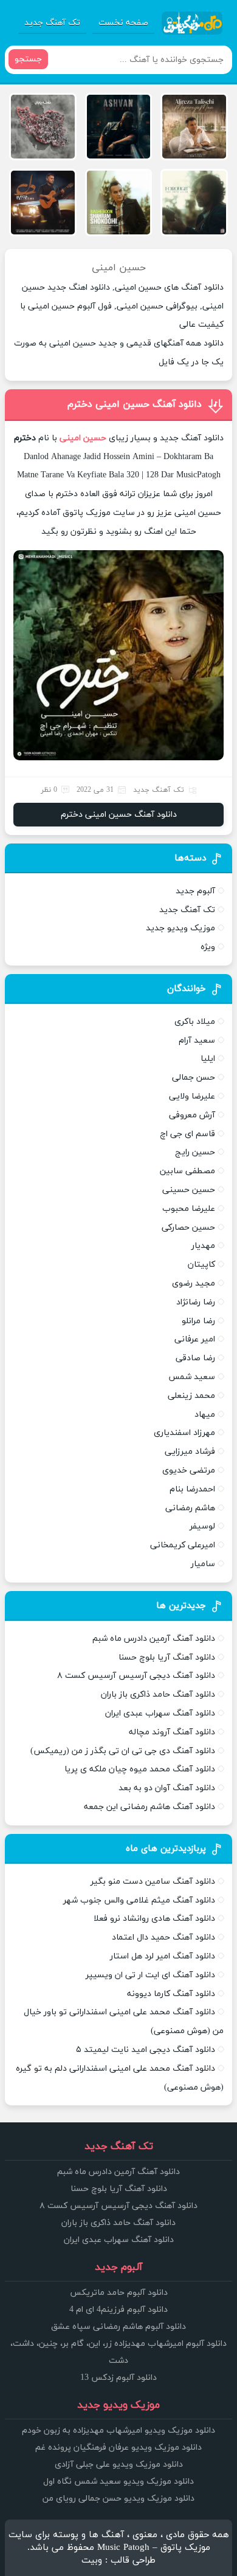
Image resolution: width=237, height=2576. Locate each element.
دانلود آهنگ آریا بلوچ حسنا (167, 1658)
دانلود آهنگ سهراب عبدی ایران (160, 1713)
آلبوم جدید (195, 891)
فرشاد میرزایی (190, 1452)
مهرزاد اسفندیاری (184, 1433)
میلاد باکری (195, 1022)
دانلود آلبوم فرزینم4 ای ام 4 (118, 2310)
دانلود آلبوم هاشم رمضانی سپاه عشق (118, 2327)
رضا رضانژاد (196, 1302)
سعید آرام (197, 1041)
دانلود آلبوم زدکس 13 (118, 2378)
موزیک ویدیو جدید (180, 928)
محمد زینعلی (191, 1396)
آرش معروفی (192, 1115)
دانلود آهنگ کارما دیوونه (171, 1994)
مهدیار (203, 1246)
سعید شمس (192, 1377)
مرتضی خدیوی (189, 1470)
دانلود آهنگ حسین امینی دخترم (135, 404)
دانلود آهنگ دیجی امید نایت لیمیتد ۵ (146, 2050)
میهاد (205, 1415)
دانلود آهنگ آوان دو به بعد (167, 1788)
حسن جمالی (194, 1078)
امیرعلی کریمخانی (183, 1545)
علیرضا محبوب (189, 1209)
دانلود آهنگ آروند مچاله (172, 1732)
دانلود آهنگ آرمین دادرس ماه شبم (154, 1639)
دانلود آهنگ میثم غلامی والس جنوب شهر (139, 1900)
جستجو (28, 59)
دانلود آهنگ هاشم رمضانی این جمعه (149, 1807)
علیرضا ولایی (192, 1096)
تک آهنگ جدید (52, 23)
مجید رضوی (194, 1283)
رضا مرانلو (198, 1321)
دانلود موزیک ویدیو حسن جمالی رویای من (118, 2499)
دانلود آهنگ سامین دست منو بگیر (153, 1882)
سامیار (203, 1564)
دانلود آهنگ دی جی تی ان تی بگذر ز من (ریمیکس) (123, 1751)
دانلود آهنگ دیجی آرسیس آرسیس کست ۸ (136, 1676)
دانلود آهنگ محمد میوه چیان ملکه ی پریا (140, 1769)
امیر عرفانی (195, 1339)
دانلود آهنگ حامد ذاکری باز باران (158, 1695)
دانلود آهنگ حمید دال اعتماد (163, 1937)
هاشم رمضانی (190, 1508)
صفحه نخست (123, 23)
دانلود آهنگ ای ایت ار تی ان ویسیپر (150, 1975)
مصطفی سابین (187, 1171)
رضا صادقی (195, 1358)
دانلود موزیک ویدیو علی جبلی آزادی (119, 2465)
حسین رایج (195, 1152)
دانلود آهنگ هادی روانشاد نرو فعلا (154, 1919)
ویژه (208, 947)
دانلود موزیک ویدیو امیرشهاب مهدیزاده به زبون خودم (118, 2431)
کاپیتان (201, 1265)
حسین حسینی (189, 1190)
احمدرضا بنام (192, 1489)
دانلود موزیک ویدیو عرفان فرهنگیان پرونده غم (118, 2448)
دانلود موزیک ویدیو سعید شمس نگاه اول (118, 2482)
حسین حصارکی (188, 1228)
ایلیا (208, 1059)
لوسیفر (202, 1526)
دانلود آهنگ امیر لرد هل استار (163, 1956)
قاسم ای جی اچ (187, 1134)
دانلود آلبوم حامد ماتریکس (119, 2293)
